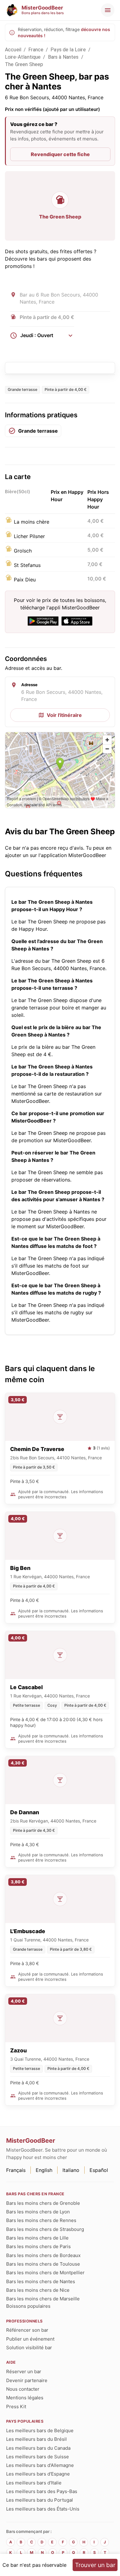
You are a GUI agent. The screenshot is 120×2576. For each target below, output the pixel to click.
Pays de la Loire (68, 50)
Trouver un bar (95, 2565)
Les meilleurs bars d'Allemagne (40, 2465)
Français (16, 2170)
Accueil (13, 50)
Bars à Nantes (63, 57)
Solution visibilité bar (29, 2348)
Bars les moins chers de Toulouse (43, 2264)
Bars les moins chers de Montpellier (45, 2273)
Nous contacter (23, 2389)
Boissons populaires (28, 2306)
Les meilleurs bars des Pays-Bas (42, 2491)
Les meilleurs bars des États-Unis (43, 2509)
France (36, 50)
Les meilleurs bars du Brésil (36, 2439)
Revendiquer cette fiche (60, 154)
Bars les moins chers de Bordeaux (43, 2255)
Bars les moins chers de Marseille (43, 2299)
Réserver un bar (24, 2371)
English (44, 2170)
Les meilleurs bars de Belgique (40, 2430)
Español (99, 2170)
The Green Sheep (24, 64)
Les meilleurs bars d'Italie (34, 2483)
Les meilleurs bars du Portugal (40, 2500)
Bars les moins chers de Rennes (41, 2220)
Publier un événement (30, 2339)
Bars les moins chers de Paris (38, 2246)
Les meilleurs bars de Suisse (38, 2457)
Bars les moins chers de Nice (38, 2290)
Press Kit (16, 2407)
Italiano (71, 2170)
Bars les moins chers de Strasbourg (45, 2229)
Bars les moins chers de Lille (37, 2238)
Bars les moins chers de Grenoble (43, 2203)
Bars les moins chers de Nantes (41, 2281)
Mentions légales (25, 2398)
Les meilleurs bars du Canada (38, 2448)
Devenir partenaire (27, 2380)
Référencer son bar (27, 2330)
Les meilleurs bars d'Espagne (38, 2474)
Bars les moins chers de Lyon (38, 2212)
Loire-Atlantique (23, 57)
